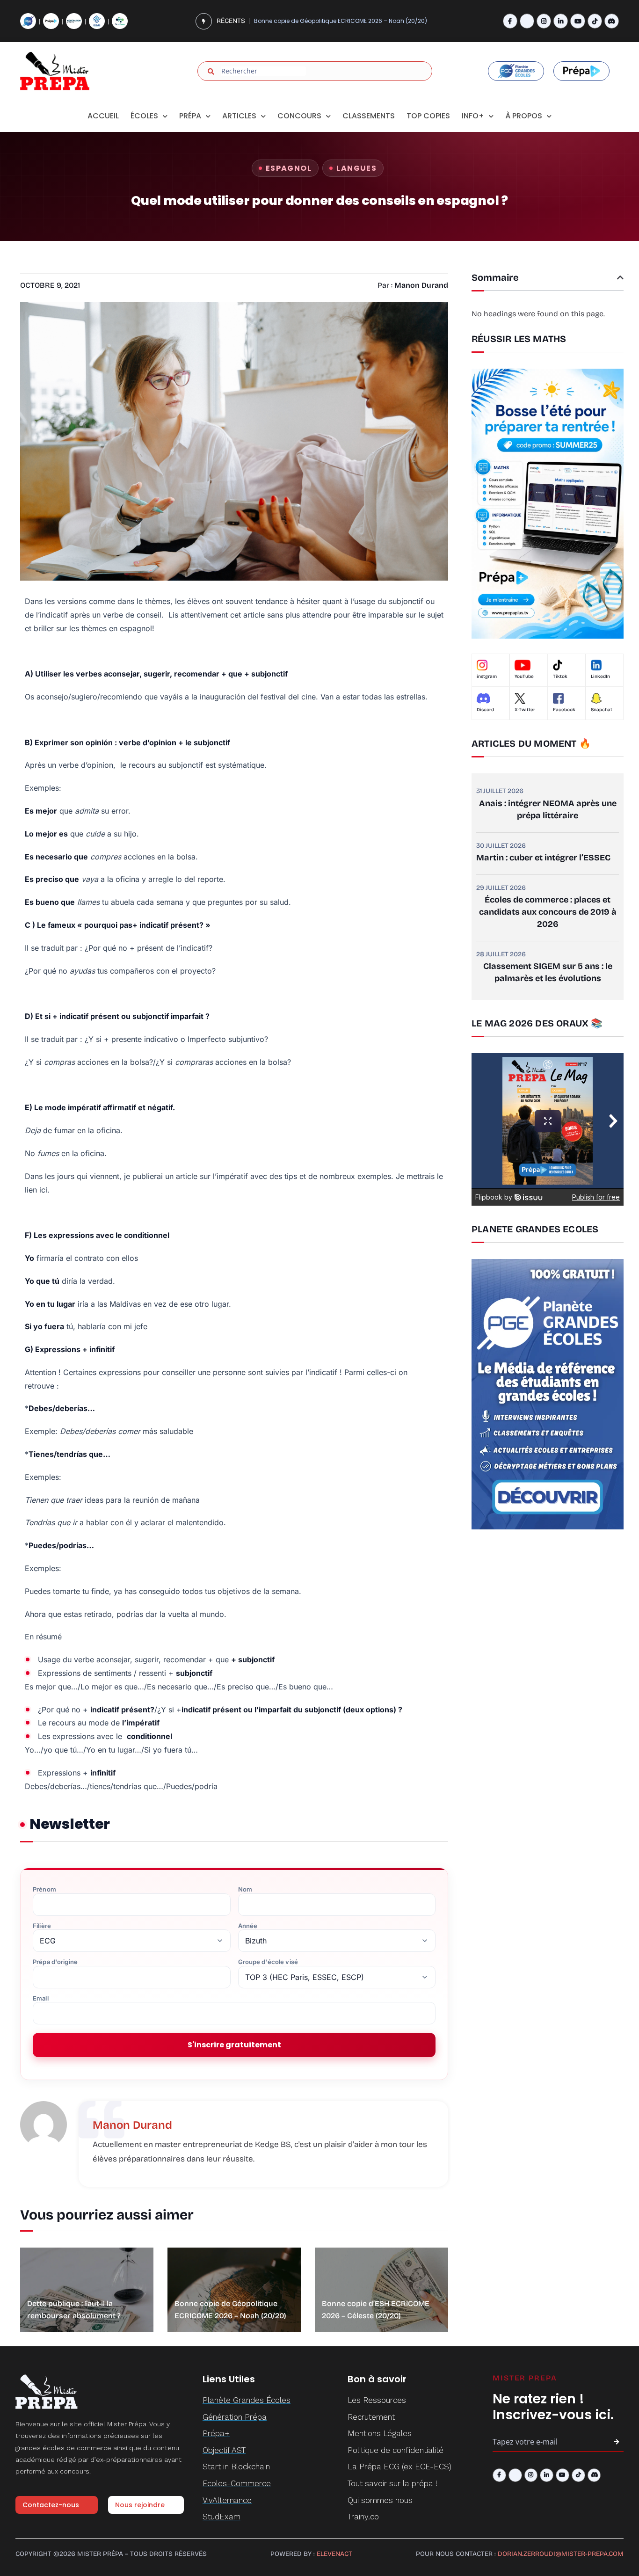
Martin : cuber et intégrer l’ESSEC (543, 858)
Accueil (103, 116)
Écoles (144, 116)
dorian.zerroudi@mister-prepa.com (561, 2554)
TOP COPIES (428, 116)
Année (248, 1926)
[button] (620, 277)
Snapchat (602, 710)
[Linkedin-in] (561, 21)
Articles (239, 116)
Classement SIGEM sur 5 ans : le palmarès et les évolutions (548, 972)
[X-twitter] (527, 21)
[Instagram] (544, 21)
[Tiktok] (595, 21)
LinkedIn (600, 677)
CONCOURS (299, 116)
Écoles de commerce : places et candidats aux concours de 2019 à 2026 (548, 912)
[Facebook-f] (510, 21)
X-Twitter (525, 710)
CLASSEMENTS (369, 116)
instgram (487, 677)
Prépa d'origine (55, 1962)
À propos (524, 116)
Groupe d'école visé (268, 1962)
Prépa (190, 116)
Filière (42, 1926)
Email (41, 1998)
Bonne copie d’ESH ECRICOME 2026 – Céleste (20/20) (329, 21)
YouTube (524, 677)
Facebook (564, 710)
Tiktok (560, 677)
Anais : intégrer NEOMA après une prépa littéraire (548, 809)
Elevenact (334, 2554)
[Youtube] (577, 21)
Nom (245, 1889)
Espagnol (289, 168)
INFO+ (473, 116)
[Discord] (612, 21)
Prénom (44, 1889)
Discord (485, 710)
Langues (356, 168)
